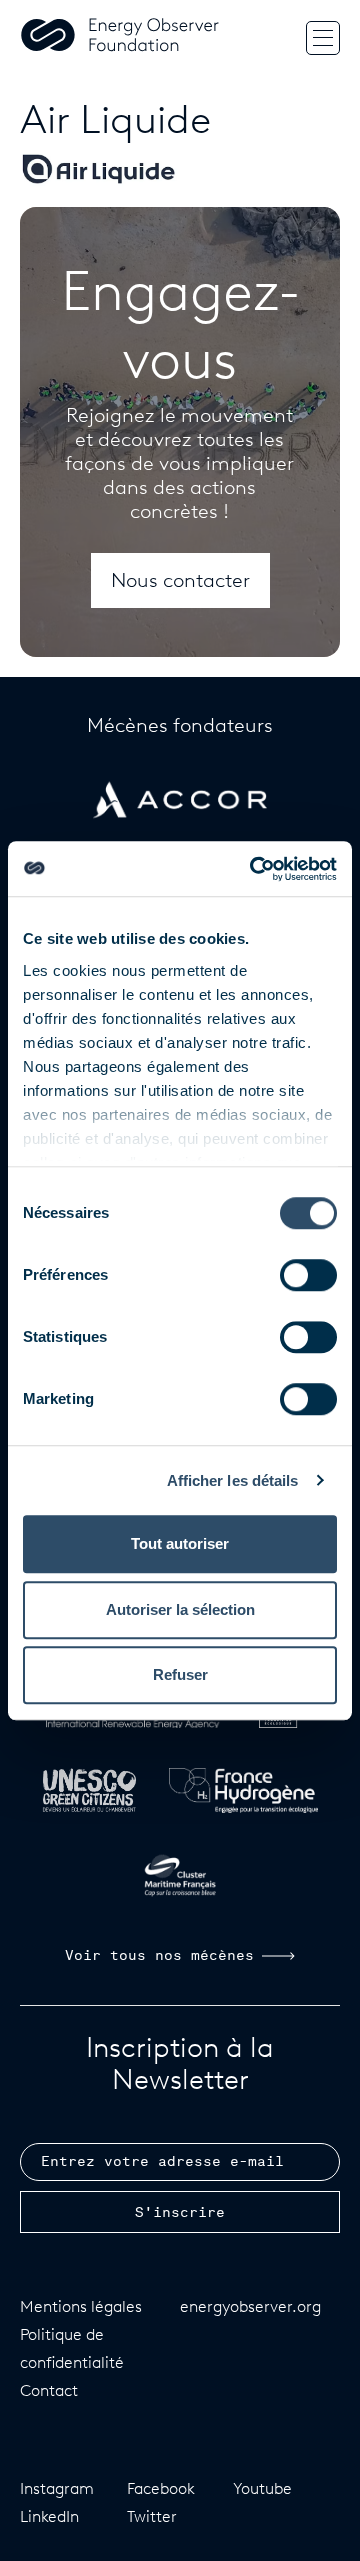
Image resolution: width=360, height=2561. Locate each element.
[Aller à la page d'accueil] (120, 37)
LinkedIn (49, 2516)
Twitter (152, 2516)
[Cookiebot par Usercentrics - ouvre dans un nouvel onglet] (254, 869)
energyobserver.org (250, 2306)
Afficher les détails (233, 1480)
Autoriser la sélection (180, 1609)
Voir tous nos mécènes (159, 1956)
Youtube (262, 2488)
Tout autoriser (180, 1543)
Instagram (57, 2488)
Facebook (161, 2488)
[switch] (308, 1275)
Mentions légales (81, 2306)
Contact (49, 2390)
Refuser (180, 1674)
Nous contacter (180, 580)
